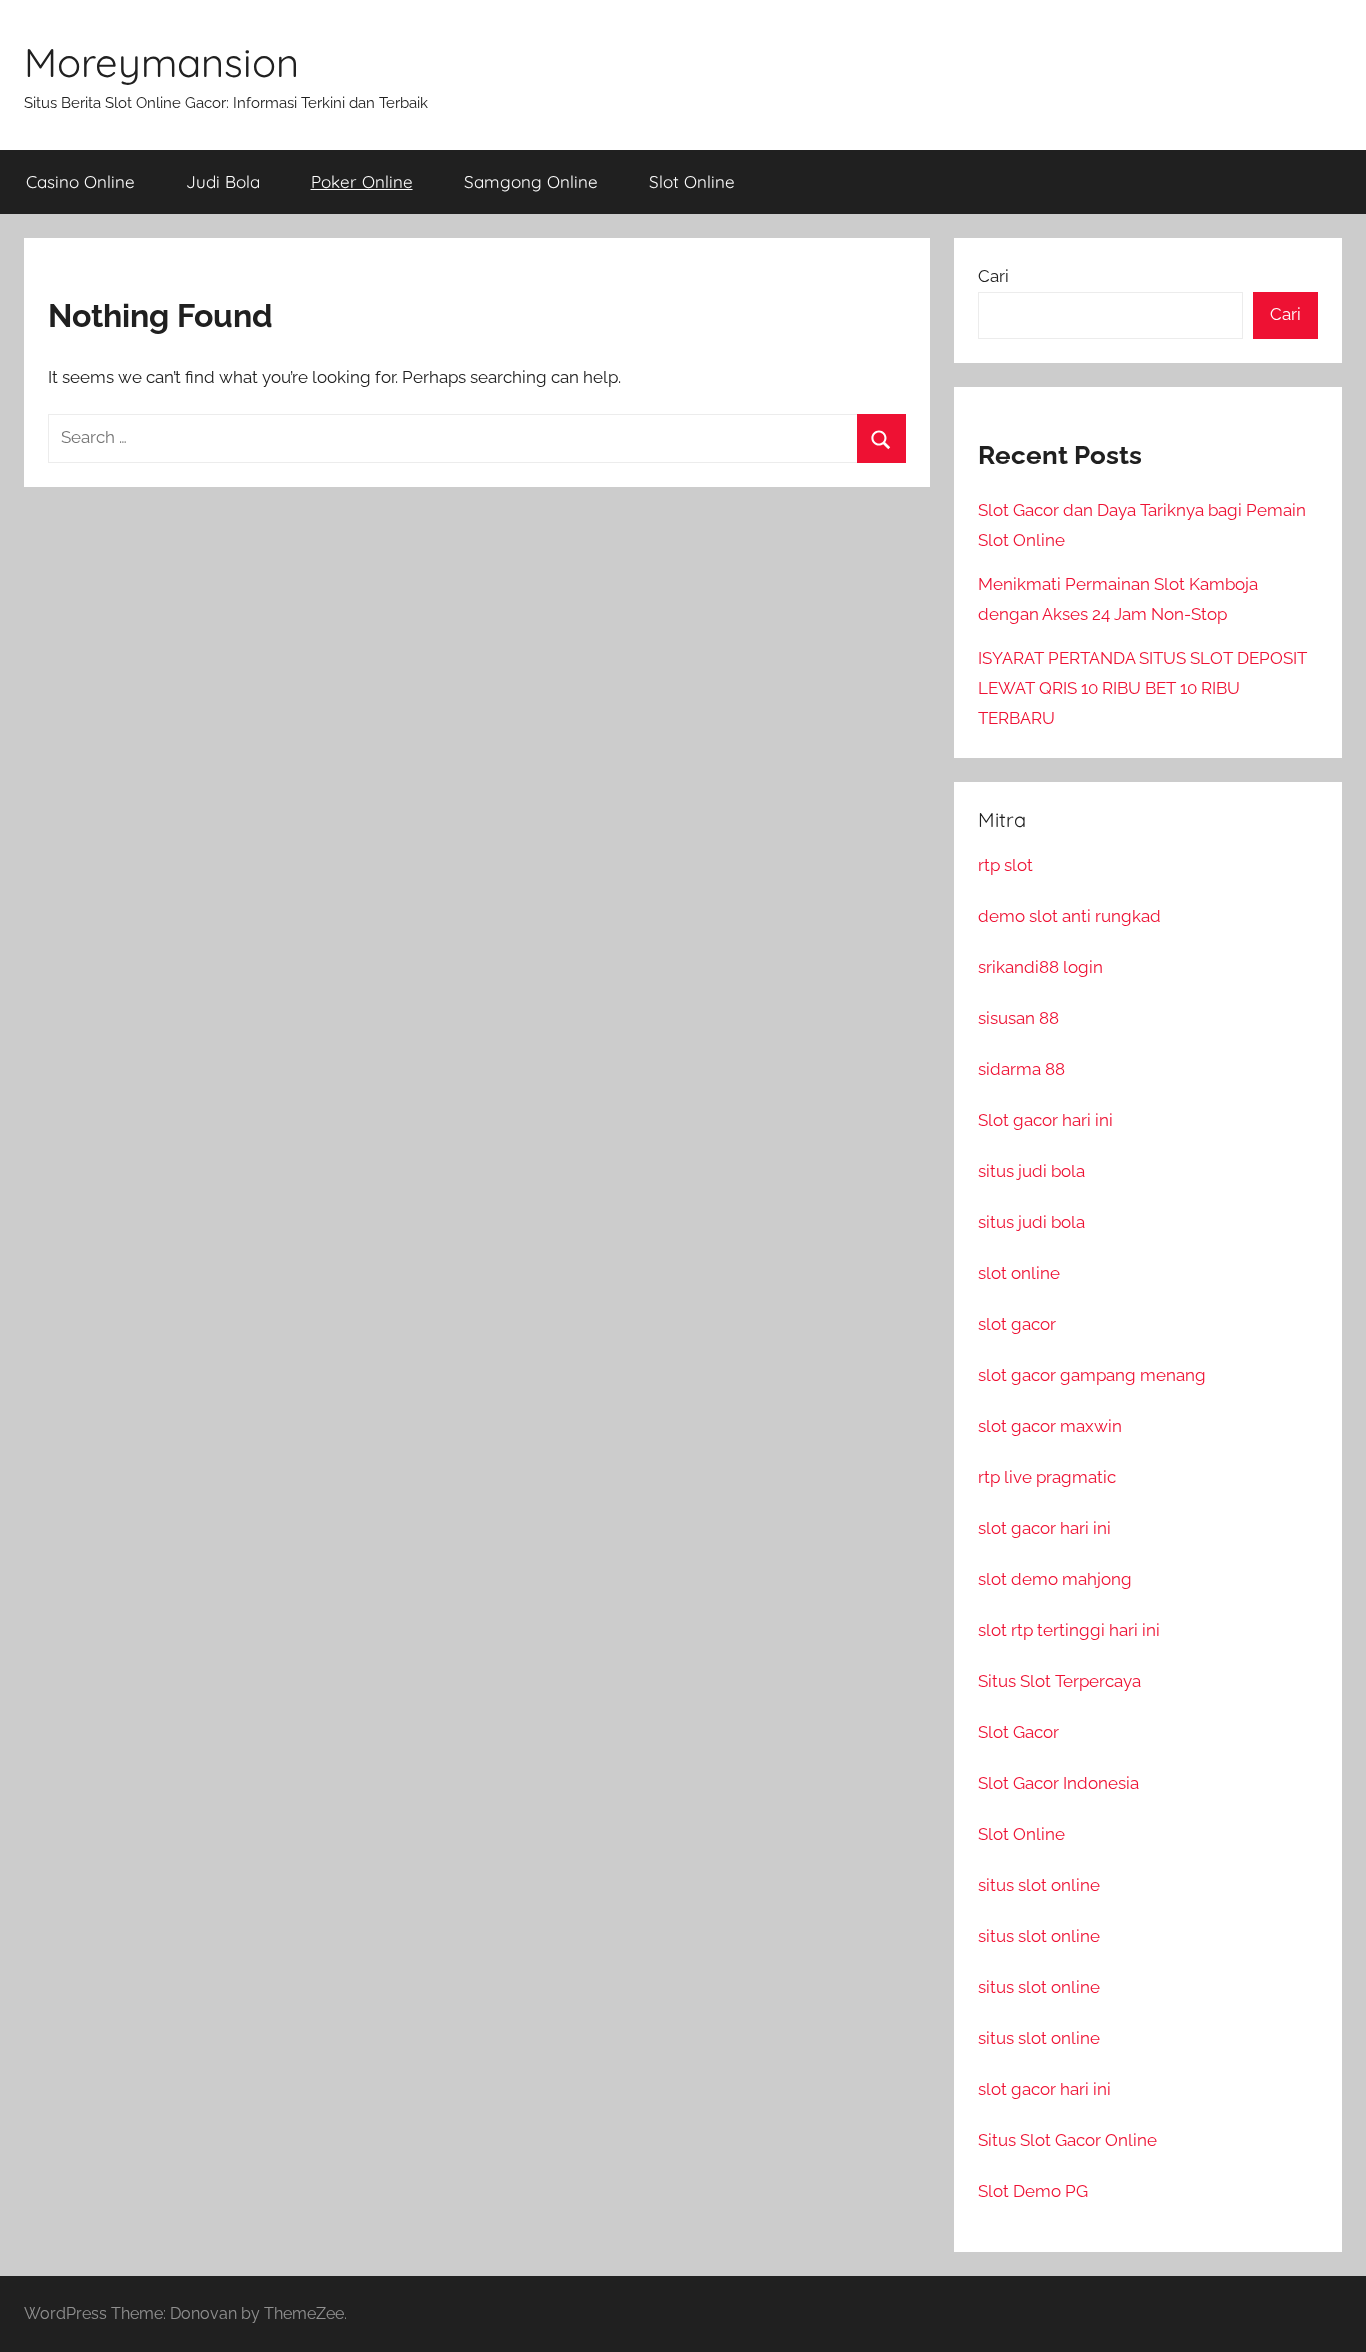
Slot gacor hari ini (1045, 1120)
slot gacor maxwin (1050, 1426)
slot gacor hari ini (1044, 1528)
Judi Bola (223, 181)
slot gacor (1017, 1324)
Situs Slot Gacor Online (1067, 2140)
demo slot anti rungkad (1069, 916)
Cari (993, 276)
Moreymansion (161, 62)
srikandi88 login (1040, 967)
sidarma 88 (1021, 1069)
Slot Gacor (1018, 1732)
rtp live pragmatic (1047, 1477)
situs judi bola (1031, 1171)
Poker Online (362, 181)
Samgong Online (531, 181)
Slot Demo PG (1033, 2191)
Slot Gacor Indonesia (1058, 1783)
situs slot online (1039, 1885)
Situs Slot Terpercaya (1059, 1681)
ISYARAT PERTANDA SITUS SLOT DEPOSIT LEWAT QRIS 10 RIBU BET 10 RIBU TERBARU (1142, 688)
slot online (1019, 1273)
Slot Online (692, 181)
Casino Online (80, 181)
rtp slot (1005, 865)
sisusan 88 (1018, 1018)
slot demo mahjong (1055, 1579)
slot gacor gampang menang (1092, 1375)
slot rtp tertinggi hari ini (1069, 1630)
